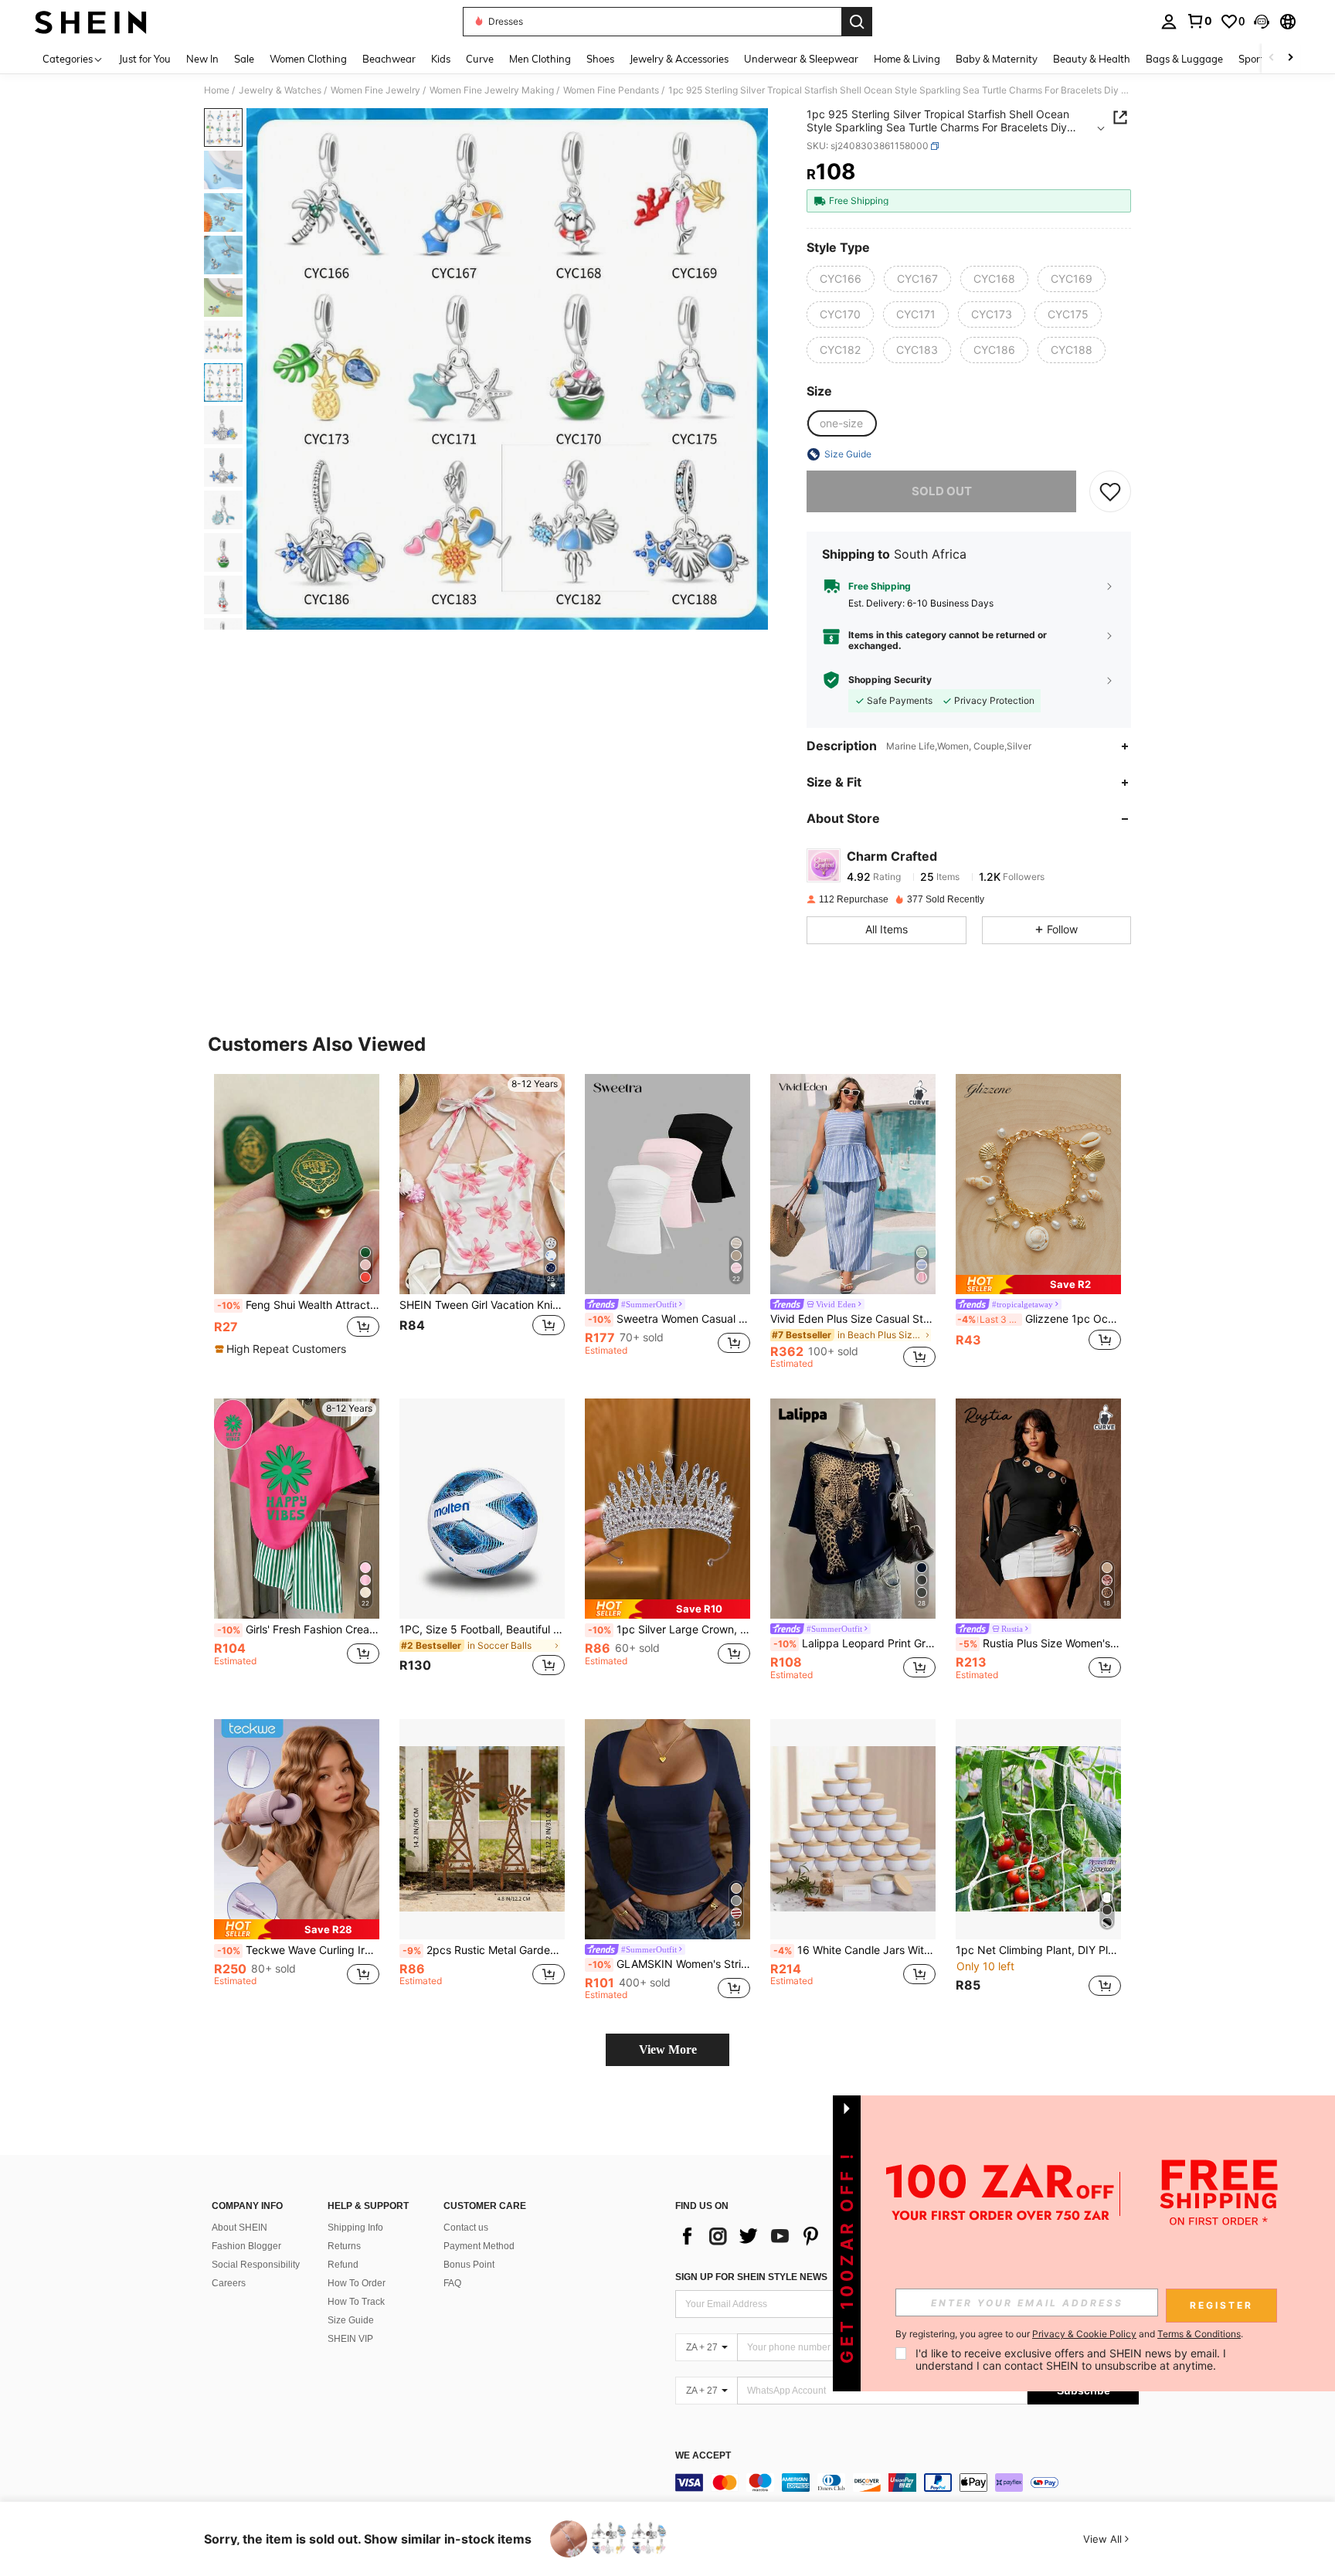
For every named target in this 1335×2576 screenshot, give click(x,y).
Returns (344, 2246)
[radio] (841, 279)
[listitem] (297, 1222)
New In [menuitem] (202, 59)
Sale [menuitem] (244, 59)
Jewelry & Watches (280, 90)
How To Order (357, 2283)
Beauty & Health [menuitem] (1092, 59)
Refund (343, 2265)
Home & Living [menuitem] (907, 59)
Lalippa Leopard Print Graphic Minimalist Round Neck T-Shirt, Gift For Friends (854, 1643)
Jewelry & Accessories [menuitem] (679, 59)
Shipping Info (355, 2228)
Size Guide (351, 2320)
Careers (229, 2283)
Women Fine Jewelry (375, 90)
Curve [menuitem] (480, 59)
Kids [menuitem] (441, 59)
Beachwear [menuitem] (389, 59)
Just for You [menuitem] (145, 59)
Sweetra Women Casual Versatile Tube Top (669, 1319)
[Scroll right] (1290, 58)
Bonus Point (469, 2265)
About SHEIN (239, 2228)
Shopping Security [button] (890, 680)
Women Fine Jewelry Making (492, 90)
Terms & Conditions (1199, 2334)
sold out (942, 491)
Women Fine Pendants (611, 90)
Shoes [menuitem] (600, 59)
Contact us (466, 2228)
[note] (282, 1349)
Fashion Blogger (246, 2246)
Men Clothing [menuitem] (540, 59)
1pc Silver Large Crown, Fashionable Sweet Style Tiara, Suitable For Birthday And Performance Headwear (669, 1630)
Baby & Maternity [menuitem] (997, 59)
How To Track (356, 2302)
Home (217, 90)
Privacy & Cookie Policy (1084, 2334)
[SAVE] (1110, 491)
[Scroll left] (1272, 58)
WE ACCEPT (703, 2456)
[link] (1199, 21)
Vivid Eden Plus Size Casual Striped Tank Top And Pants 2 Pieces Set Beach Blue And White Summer (853, 1319)
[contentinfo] (907, 2483)
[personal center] (1169, 22)
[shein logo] (91, 22)
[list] (799, 2236)
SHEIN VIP (350, 2339)
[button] (1262, 22)
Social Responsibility (256, 2265)
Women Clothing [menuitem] (308, 59)
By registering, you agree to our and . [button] (1069, 2334)
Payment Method (479, 2246)
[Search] (857, 22)
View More (668, 2049)
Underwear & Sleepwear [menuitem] (801, 59)
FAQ (452, 2283)
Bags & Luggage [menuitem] (1184, 59)
